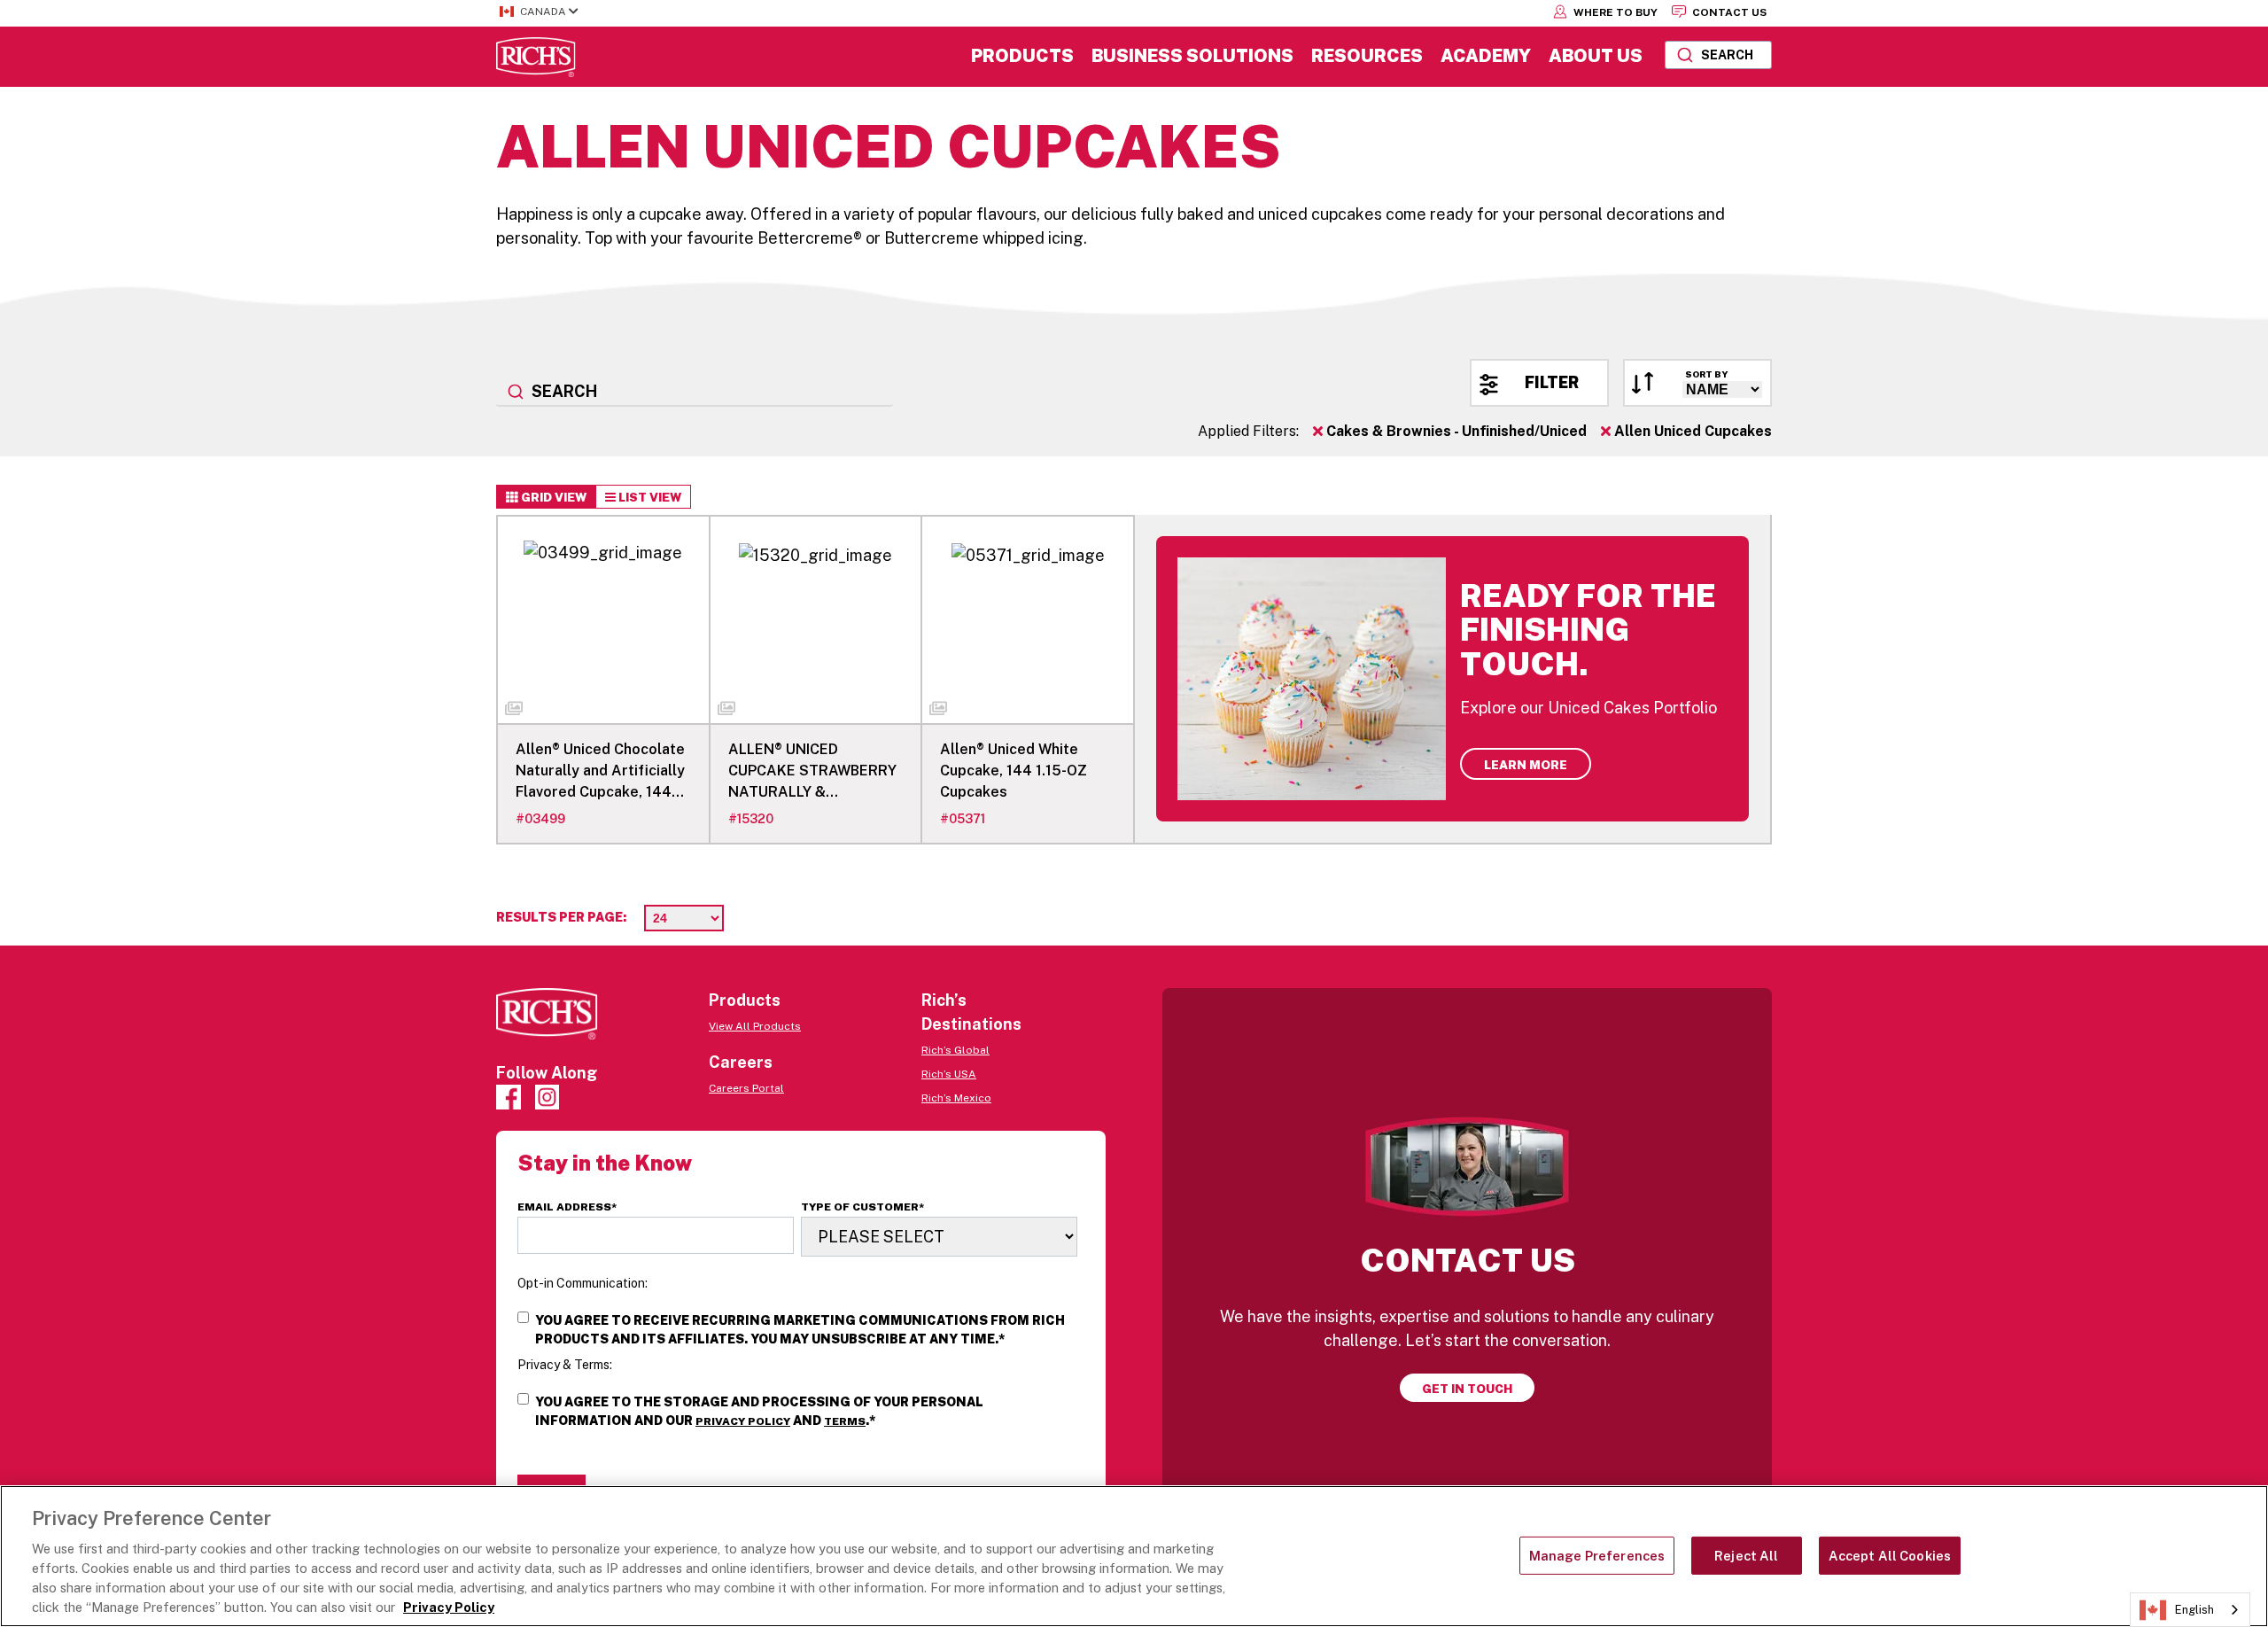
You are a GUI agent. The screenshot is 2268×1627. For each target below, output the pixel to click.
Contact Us (1728, 12)
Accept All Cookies (1890, 1556)
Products (1022, 56)
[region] (1134, 1556)
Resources (1367, 56)
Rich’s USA (949, 1074)
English (2194, 1610)
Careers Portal (746, 1088)
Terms (845, 1421)
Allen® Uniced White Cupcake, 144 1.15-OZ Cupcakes (1014, 771)
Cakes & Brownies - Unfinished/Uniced (1455, 431)
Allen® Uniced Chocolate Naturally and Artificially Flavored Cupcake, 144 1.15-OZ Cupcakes (600, 772)
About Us (1596, 56)
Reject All (1746, 1556)
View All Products (755, 1026)
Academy (1486, 56)
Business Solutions (1192, 56)
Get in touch (1467, 1389)
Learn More (1526, 765)
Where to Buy (1614, 12)
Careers (741, 1062)
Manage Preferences (1597, 1556)
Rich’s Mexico (956, 1098)
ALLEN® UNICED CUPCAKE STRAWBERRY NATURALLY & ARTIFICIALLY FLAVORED (813, 772)
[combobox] (1718, 55)
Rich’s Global (955, 1050)
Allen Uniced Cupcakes (1691, 431)
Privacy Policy (743, 1421)
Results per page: (561, 917)
